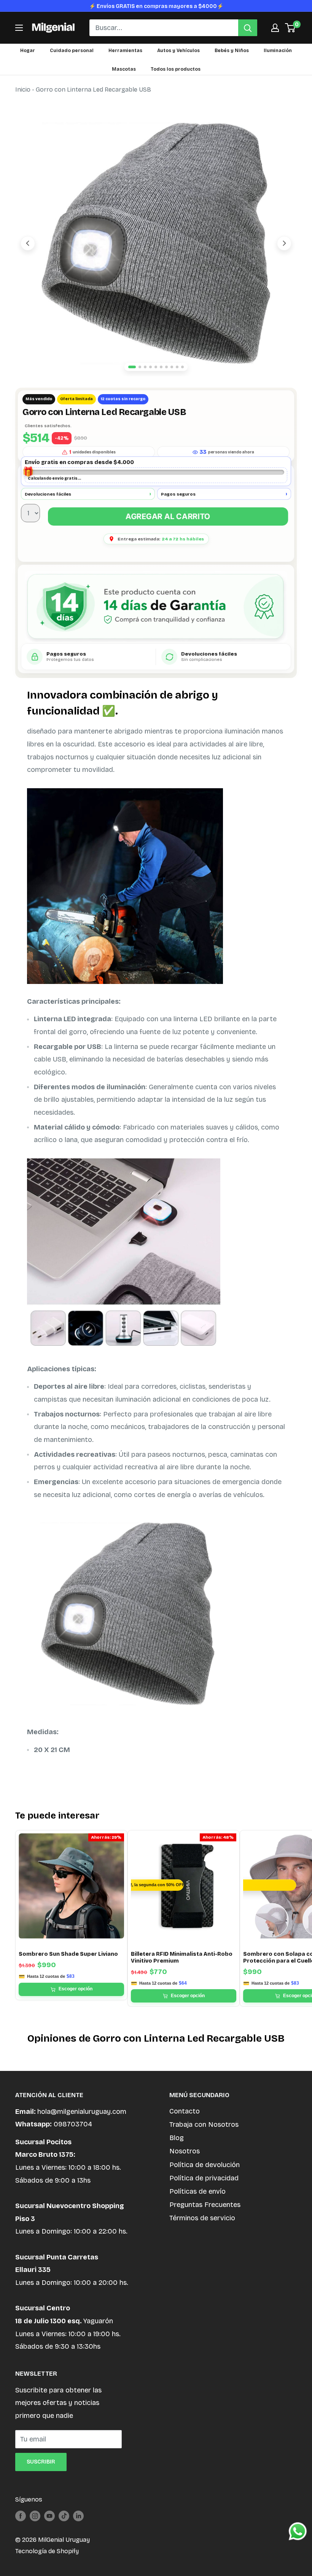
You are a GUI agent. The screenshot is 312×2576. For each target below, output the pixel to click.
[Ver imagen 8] (172, 367)
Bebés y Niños (232, 51)
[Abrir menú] (19, 28)
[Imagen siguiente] (284, 243)
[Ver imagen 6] (161, 367)
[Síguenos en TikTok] (64, 2516)
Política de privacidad (204, 2178)
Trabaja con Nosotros (204, 2124)
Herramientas (125, 51)
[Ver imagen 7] (166, 367)
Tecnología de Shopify (47, 2551)
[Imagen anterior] (28, 243)
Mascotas (124, 69)
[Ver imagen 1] (132, 367)
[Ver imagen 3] (145, 367)
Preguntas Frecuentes (205, 2205)
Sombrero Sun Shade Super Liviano (68, 1954)
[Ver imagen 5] (156, 367)
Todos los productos (176, 69)
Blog (177, 2138)
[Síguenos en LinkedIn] (78, 2516)
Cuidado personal (72, 51)
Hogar (28, 51)
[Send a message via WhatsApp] (298, 2531)
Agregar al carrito (168, 516)
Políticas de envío (197, 2191)
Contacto (185, 2111)
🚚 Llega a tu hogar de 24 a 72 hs (156, 6)
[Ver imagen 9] (177, 367)
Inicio (23, 90)
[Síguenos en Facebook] (21, 2516)
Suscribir (41, 2462)
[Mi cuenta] (275, 28)
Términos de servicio (202, 2218)
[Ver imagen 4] (150, 367)
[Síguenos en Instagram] (35, 2516)
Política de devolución (205, 2165)
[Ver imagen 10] (182, 367)
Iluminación (278, 51)
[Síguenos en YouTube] (49, 2516)
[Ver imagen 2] (140, 367)
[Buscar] (248, 28)
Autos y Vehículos (178, 51)
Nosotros (185, 2151)
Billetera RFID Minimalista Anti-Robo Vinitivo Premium (182, 1957)
